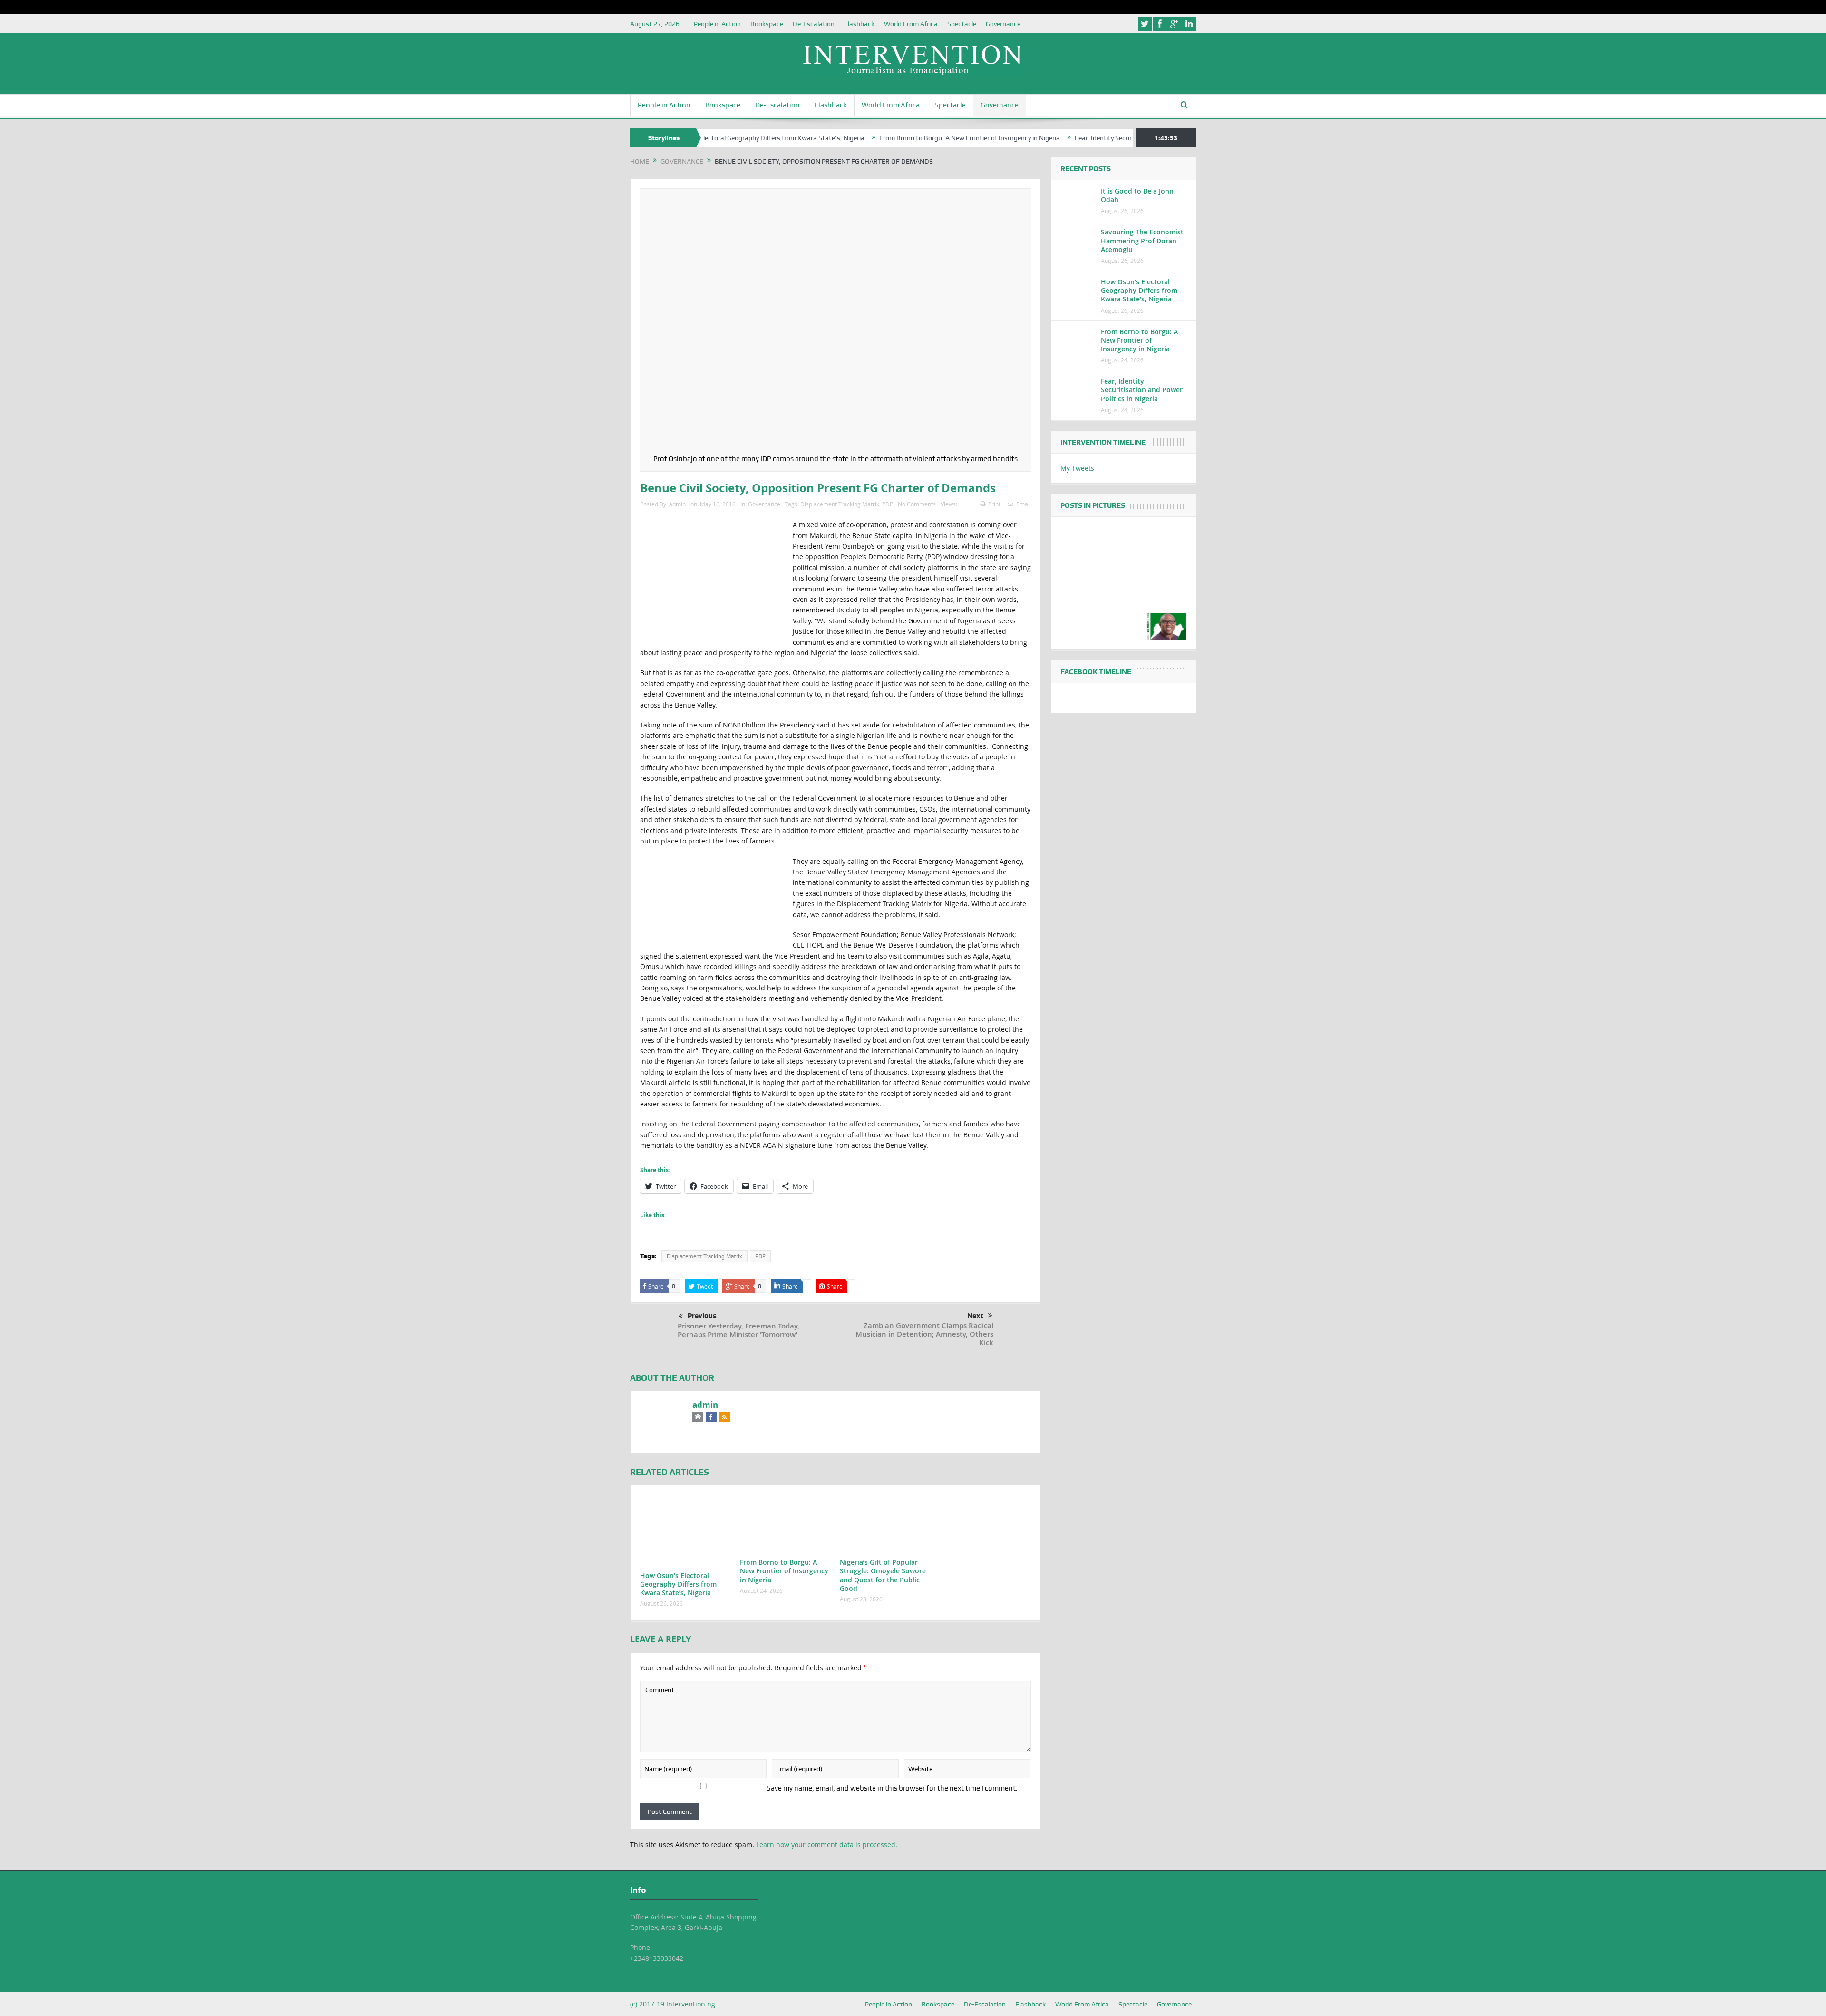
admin (677, 504)
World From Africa (911, 24)
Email (1024, 504)
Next (975, 1316)
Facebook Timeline (1096, 672)
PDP (888, 504)
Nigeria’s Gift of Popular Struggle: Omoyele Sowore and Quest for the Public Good (883, 1575)
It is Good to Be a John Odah (1137, 195)
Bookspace (767, 24)
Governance (1003, 24)
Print (994, 504)
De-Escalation (814, 24)
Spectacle (962, 24)
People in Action (717, 24)
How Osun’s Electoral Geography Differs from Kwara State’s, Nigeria (678, 1584)
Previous (702, 1316)
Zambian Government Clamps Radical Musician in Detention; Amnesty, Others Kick (924, 1334)
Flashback (859, 24)
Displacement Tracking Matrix (840, 504)
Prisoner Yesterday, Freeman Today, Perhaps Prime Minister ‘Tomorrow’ (738, 1330)
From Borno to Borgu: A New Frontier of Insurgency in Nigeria (876, 138)
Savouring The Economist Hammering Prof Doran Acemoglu (1142, 240)
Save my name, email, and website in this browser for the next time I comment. (892, 1788)
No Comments (917, 504)
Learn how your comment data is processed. (827, 1845)
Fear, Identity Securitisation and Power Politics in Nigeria (1065, 138)
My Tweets (1077, 468)
